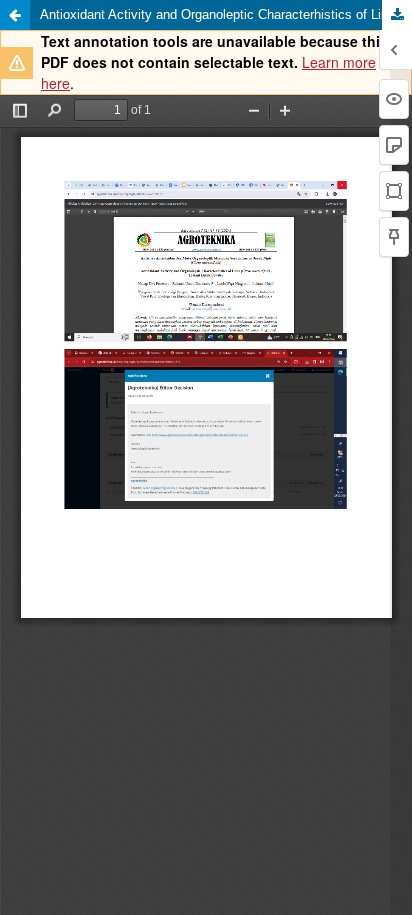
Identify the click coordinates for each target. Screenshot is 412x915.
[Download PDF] (397, 15)
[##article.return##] (15, 15)
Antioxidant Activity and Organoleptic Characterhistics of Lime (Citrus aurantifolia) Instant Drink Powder (226, 14)
